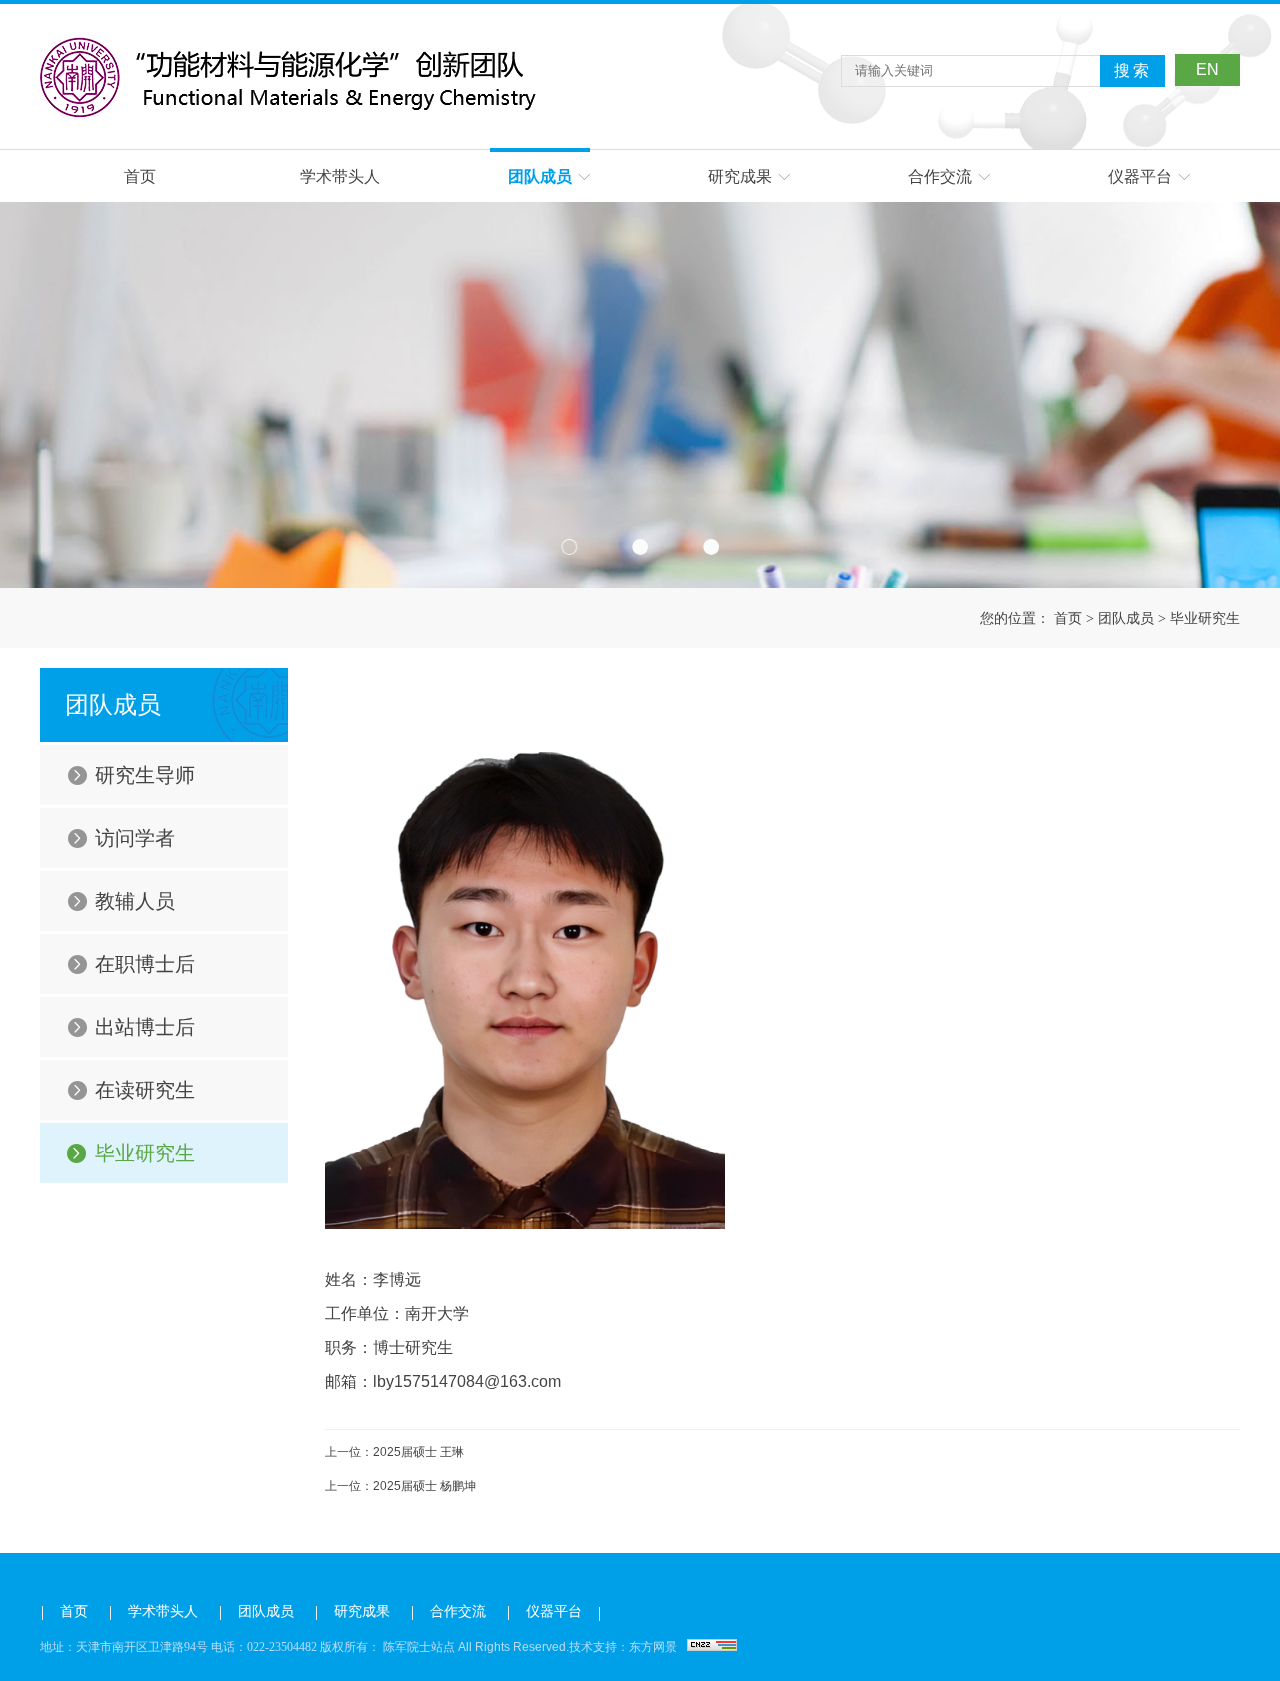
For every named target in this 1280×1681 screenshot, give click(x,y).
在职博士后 (145, 964)
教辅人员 (135, 901)
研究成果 (740, 176)
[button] (569, 546)
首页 (140, 176)
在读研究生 (145, 1090)
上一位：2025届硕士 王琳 (394, 1452)
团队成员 (540, 176)
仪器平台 (1140, 176)
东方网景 (653, 1647)
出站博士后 (145, 1027)
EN (1207, 69)
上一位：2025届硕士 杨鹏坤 (400, 1486)
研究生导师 (145, 775)
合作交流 (940, 176)
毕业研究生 (1205, 618)
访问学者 (135, 838)
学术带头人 (340, 176)
